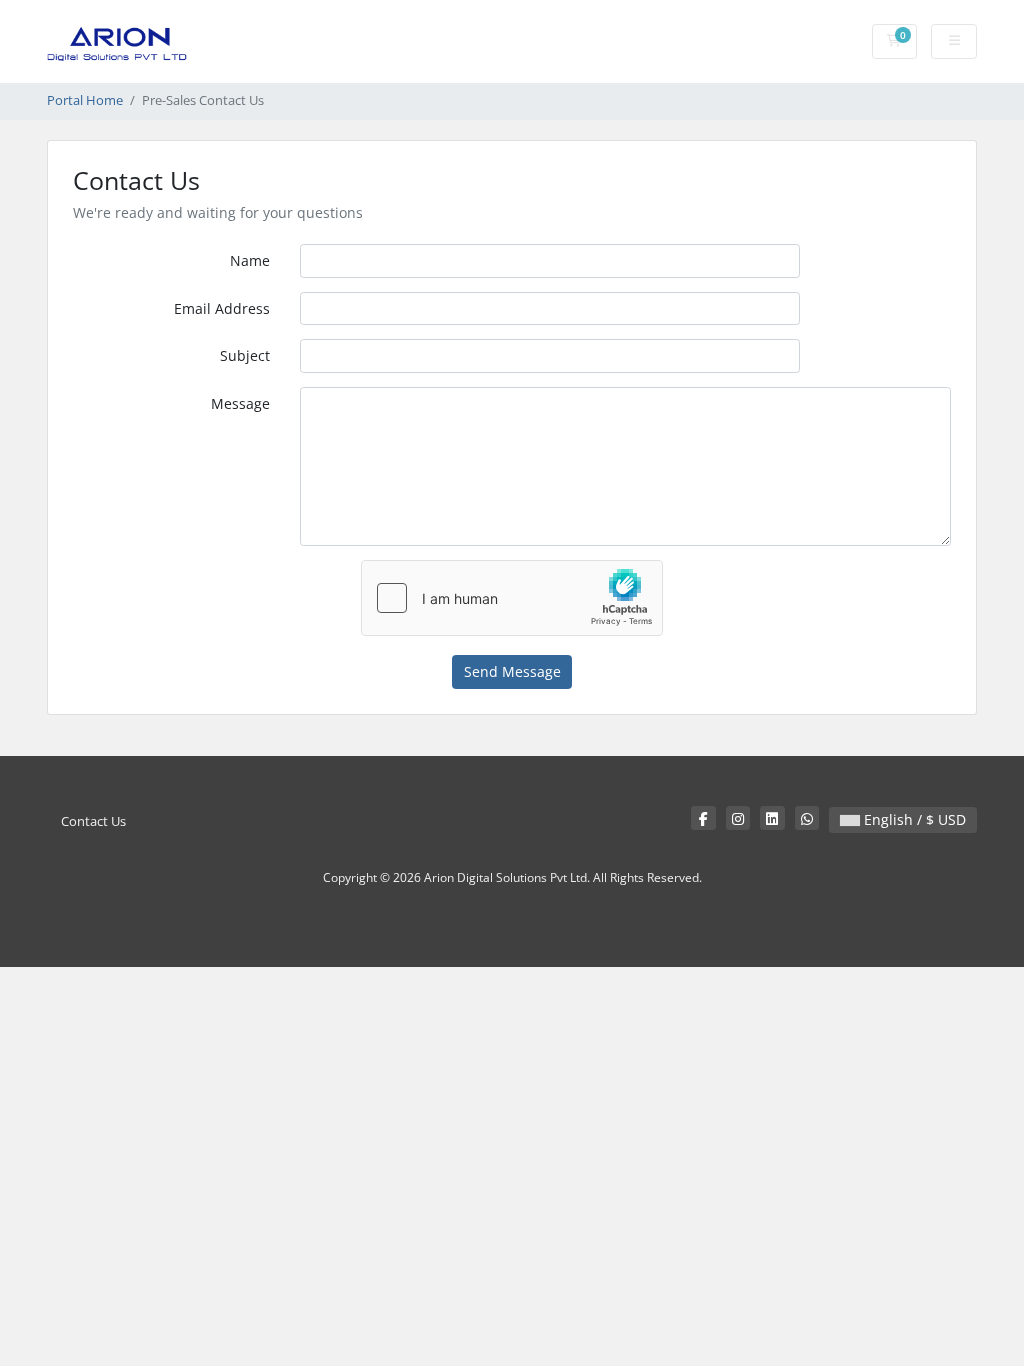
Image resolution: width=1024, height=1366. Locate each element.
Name (250, 260)
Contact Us (93, 821)
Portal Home (85, 100)
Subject (245, 355)
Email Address (222, 308)
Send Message (512, 671)
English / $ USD (913, 819)
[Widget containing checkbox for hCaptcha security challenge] (512, 598)
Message (240, 403)
